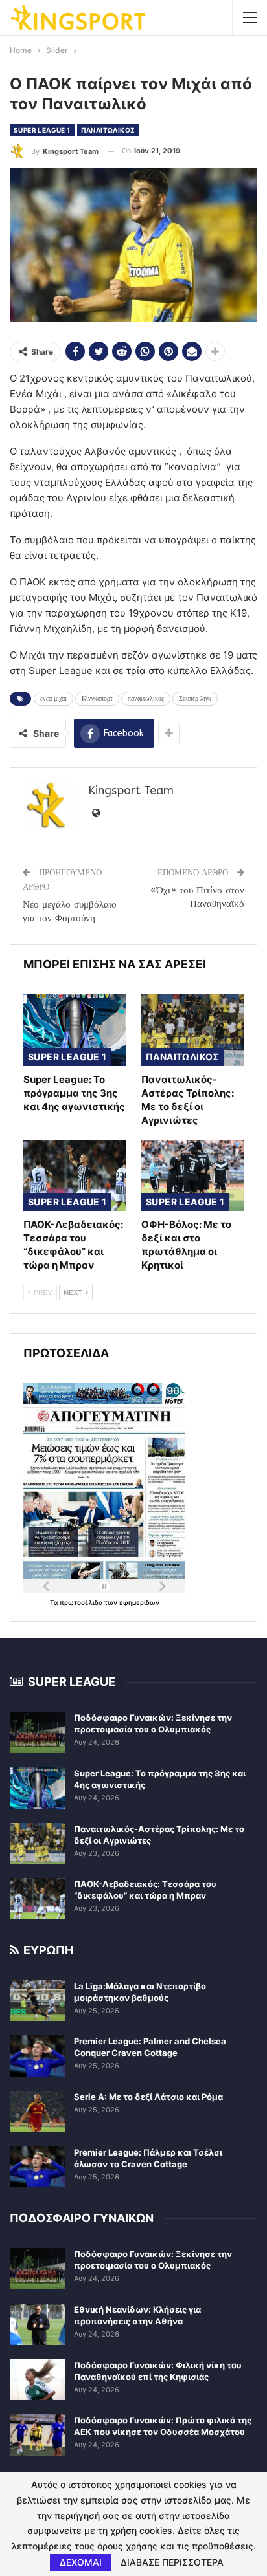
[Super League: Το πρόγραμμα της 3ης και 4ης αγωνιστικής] (75, 1030)
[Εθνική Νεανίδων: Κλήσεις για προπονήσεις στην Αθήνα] (38, 2324)
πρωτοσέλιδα (82, 1602)
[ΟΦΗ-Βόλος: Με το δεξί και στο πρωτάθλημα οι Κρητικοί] (192, 1176)
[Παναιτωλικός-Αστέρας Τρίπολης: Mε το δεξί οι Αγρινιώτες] (192, 1030)
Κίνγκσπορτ (97, 699)
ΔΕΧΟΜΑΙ (81, 2562)
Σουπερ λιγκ (195, 699)
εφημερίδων (139, 1602)
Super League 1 (42, 130)
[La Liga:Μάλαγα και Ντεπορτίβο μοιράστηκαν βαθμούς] (38, 2001)
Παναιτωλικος (108, 130)
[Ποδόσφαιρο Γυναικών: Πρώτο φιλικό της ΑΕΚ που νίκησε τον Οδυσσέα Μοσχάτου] (38, 2435)
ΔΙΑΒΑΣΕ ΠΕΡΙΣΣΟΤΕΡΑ (172, 2562)
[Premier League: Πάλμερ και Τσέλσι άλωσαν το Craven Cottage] (38, 2167)
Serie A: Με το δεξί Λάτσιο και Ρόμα (148, 2097)
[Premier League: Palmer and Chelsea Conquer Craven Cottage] (38, 2056)
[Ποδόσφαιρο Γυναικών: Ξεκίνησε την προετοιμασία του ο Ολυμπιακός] (38, 1732)
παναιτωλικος (146, 699)
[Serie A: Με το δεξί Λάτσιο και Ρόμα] (38, 2112)
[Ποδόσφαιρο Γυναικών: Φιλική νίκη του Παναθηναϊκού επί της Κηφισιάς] (38, 2380)
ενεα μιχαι (53, 699)
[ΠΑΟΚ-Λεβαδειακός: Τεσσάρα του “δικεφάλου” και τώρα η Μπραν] (75, 1176)
